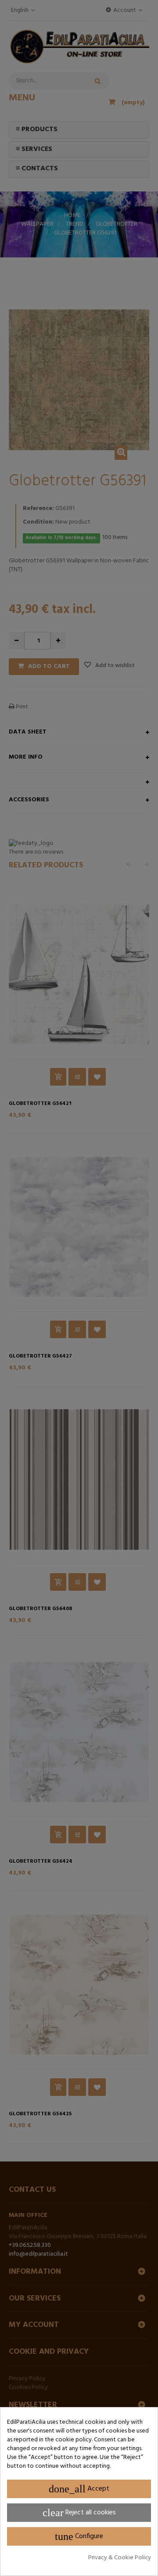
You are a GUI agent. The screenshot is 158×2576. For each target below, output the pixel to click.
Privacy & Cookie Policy (120, 2558)
